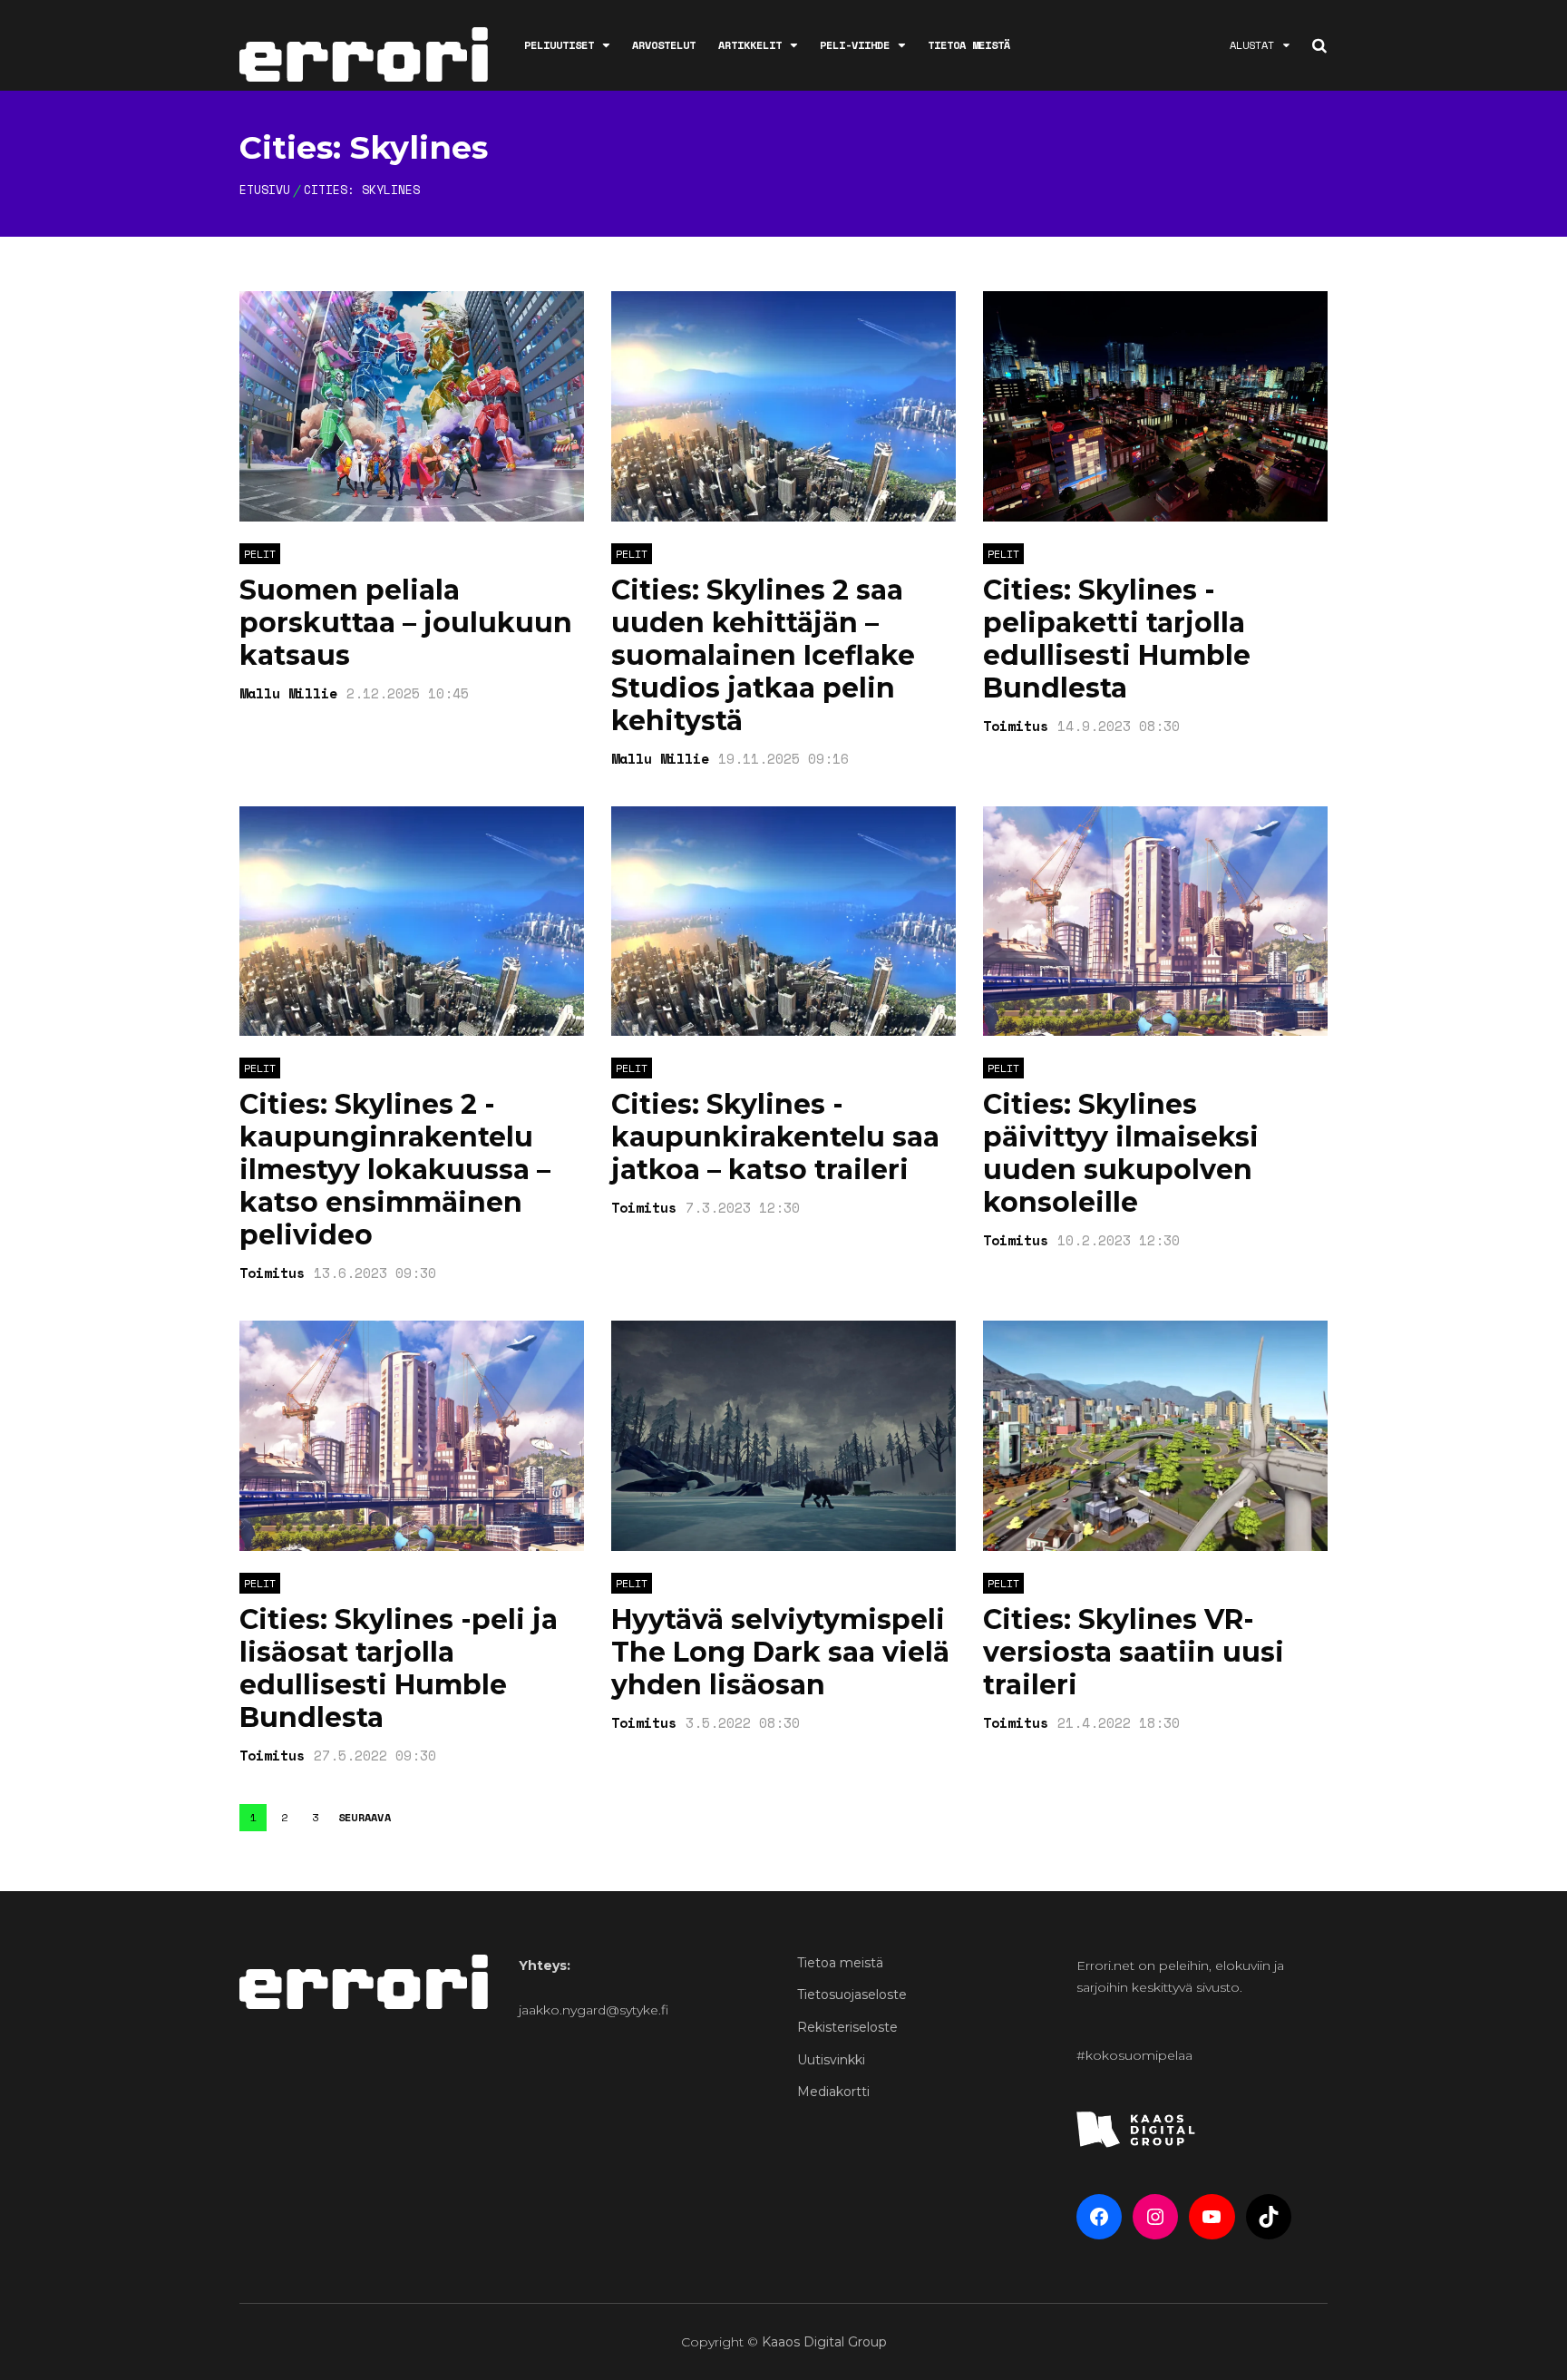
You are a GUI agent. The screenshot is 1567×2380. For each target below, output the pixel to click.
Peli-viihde (855, 45)
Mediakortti (833, 2092)
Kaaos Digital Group (824, 2342)
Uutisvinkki (831, 2060)
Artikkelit (750, 45)
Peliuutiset (559, 45)
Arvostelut (664, 45)
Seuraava (365, 1818)
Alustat (1252, 45)
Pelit (260, 554)
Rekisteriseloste (847, 2027)
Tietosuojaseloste (852, 1995)
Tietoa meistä (969, 45)
